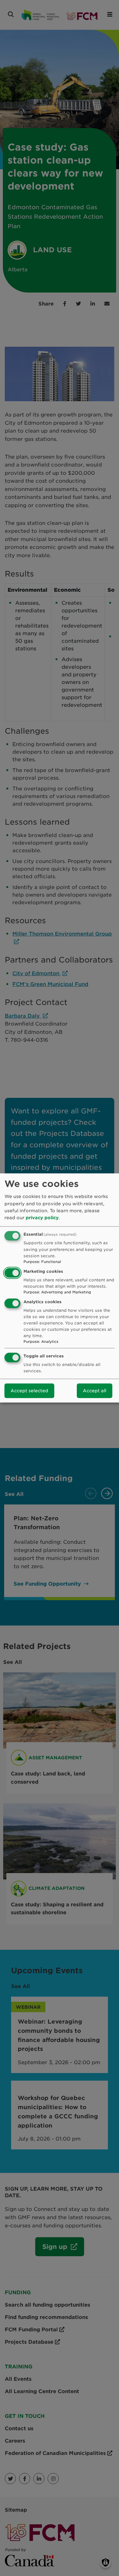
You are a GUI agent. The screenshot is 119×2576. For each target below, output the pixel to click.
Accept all (95, 1391)
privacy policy (42, 1218)
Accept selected (29, 1391)
